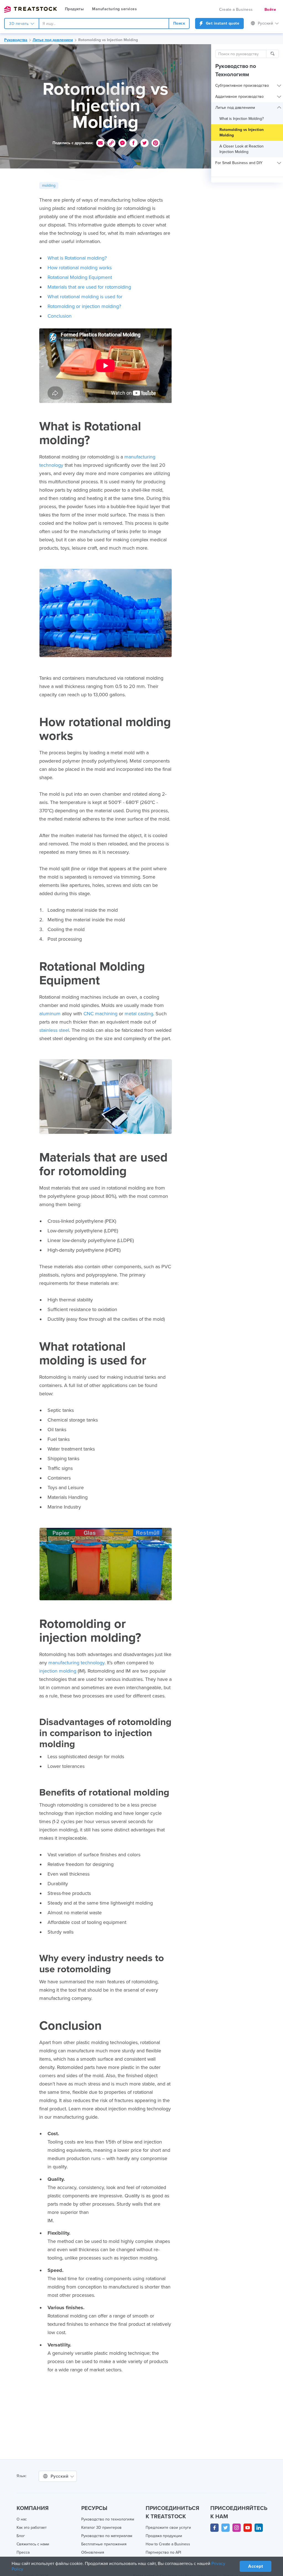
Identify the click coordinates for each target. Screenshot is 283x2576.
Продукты (74, 9)
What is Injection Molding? (242, 119)
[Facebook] (214, 2528)
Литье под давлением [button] (235, 108)
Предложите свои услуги (168, 2528)
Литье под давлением (53, 40)
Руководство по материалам (107, 2536)
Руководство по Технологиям (236, 70)
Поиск (179, 23)
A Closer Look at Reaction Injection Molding (242, 149)
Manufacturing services (114, 9)
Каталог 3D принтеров (101, 2528)
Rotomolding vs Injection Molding (108, 40)
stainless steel (54, 1030)
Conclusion (60, 316)
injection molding (58, 1671)
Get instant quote (222, 23)
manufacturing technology (76, 1663)
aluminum (50, 1014)
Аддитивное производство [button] (239, 97)
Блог (21, 2536)
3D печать (19, 24)
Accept (256, 2566)
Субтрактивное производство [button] (242, 85)
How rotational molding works (80, 268)
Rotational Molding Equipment (80, 277)
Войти (270, 10)
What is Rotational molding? (77, 258)
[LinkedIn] (259, 2528)
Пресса (23, 2552)
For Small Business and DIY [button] (239, 163)
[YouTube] (248, 2528)
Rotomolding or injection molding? (84, 306)
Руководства (16, 40)
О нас (22, 2519)
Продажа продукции (164, 2536)
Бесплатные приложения (104, 2544)
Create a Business (236, 10)
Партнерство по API (163, 2552)
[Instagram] (237, 2528)
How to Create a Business (168, 2544)
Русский (266, 23)
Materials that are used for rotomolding (89, 287)
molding (49, 185)
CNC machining (100, 1014)
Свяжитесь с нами (33, 2544)
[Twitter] (226, 2528)
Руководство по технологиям (108, 2519)
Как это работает (32, 2528)
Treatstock (30, 9)
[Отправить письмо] (100, 143)
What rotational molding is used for (85, 297)
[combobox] (104, 23)
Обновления (93, 2552)
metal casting (139, 1014)
